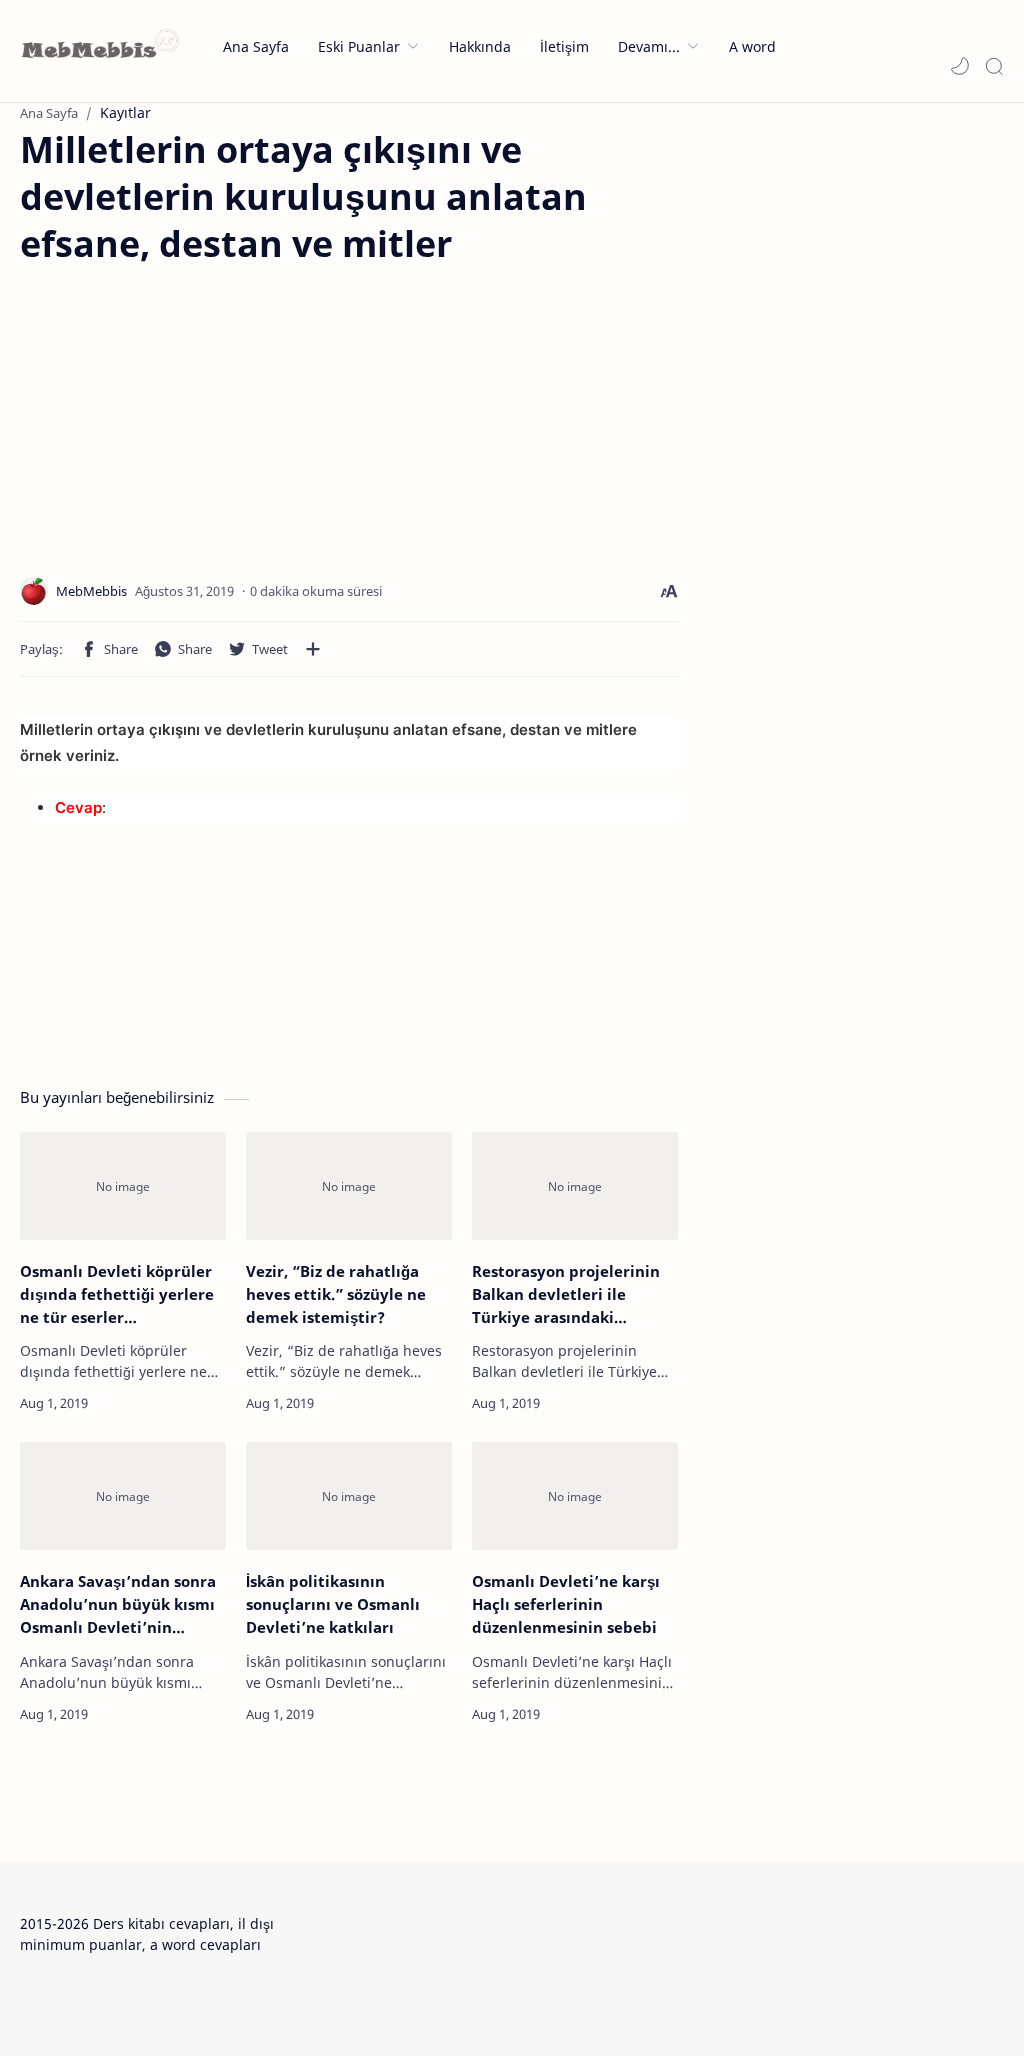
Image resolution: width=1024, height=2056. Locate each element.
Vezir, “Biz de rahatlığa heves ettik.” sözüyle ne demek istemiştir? (336, 1294)
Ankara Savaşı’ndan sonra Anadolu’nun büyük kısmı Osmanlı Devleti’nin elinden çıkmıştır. (118, 1604)
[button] (960, 66)
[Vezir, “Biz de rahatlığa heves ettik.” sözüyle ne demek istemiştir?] (349, 1186)
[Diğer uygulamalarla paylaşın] (313, 649)
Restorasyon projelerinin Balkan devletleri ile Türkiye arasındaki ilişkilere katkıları (566, 1294)
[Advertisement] (188, 407)
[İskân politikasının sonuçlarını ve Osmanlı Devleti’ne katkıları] (349, 1496)
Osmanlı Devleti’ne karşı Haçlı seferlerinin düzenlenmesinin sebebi (566, 1604)
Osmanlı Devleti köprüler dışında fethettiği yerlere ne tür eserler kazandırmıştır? (117, 1294)
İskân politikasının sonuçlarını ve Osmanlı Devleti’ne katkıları (333, 1604)
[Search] (994, 66)
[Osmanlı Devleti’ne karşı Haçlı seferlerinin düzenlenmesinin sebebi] (575, 1496)
